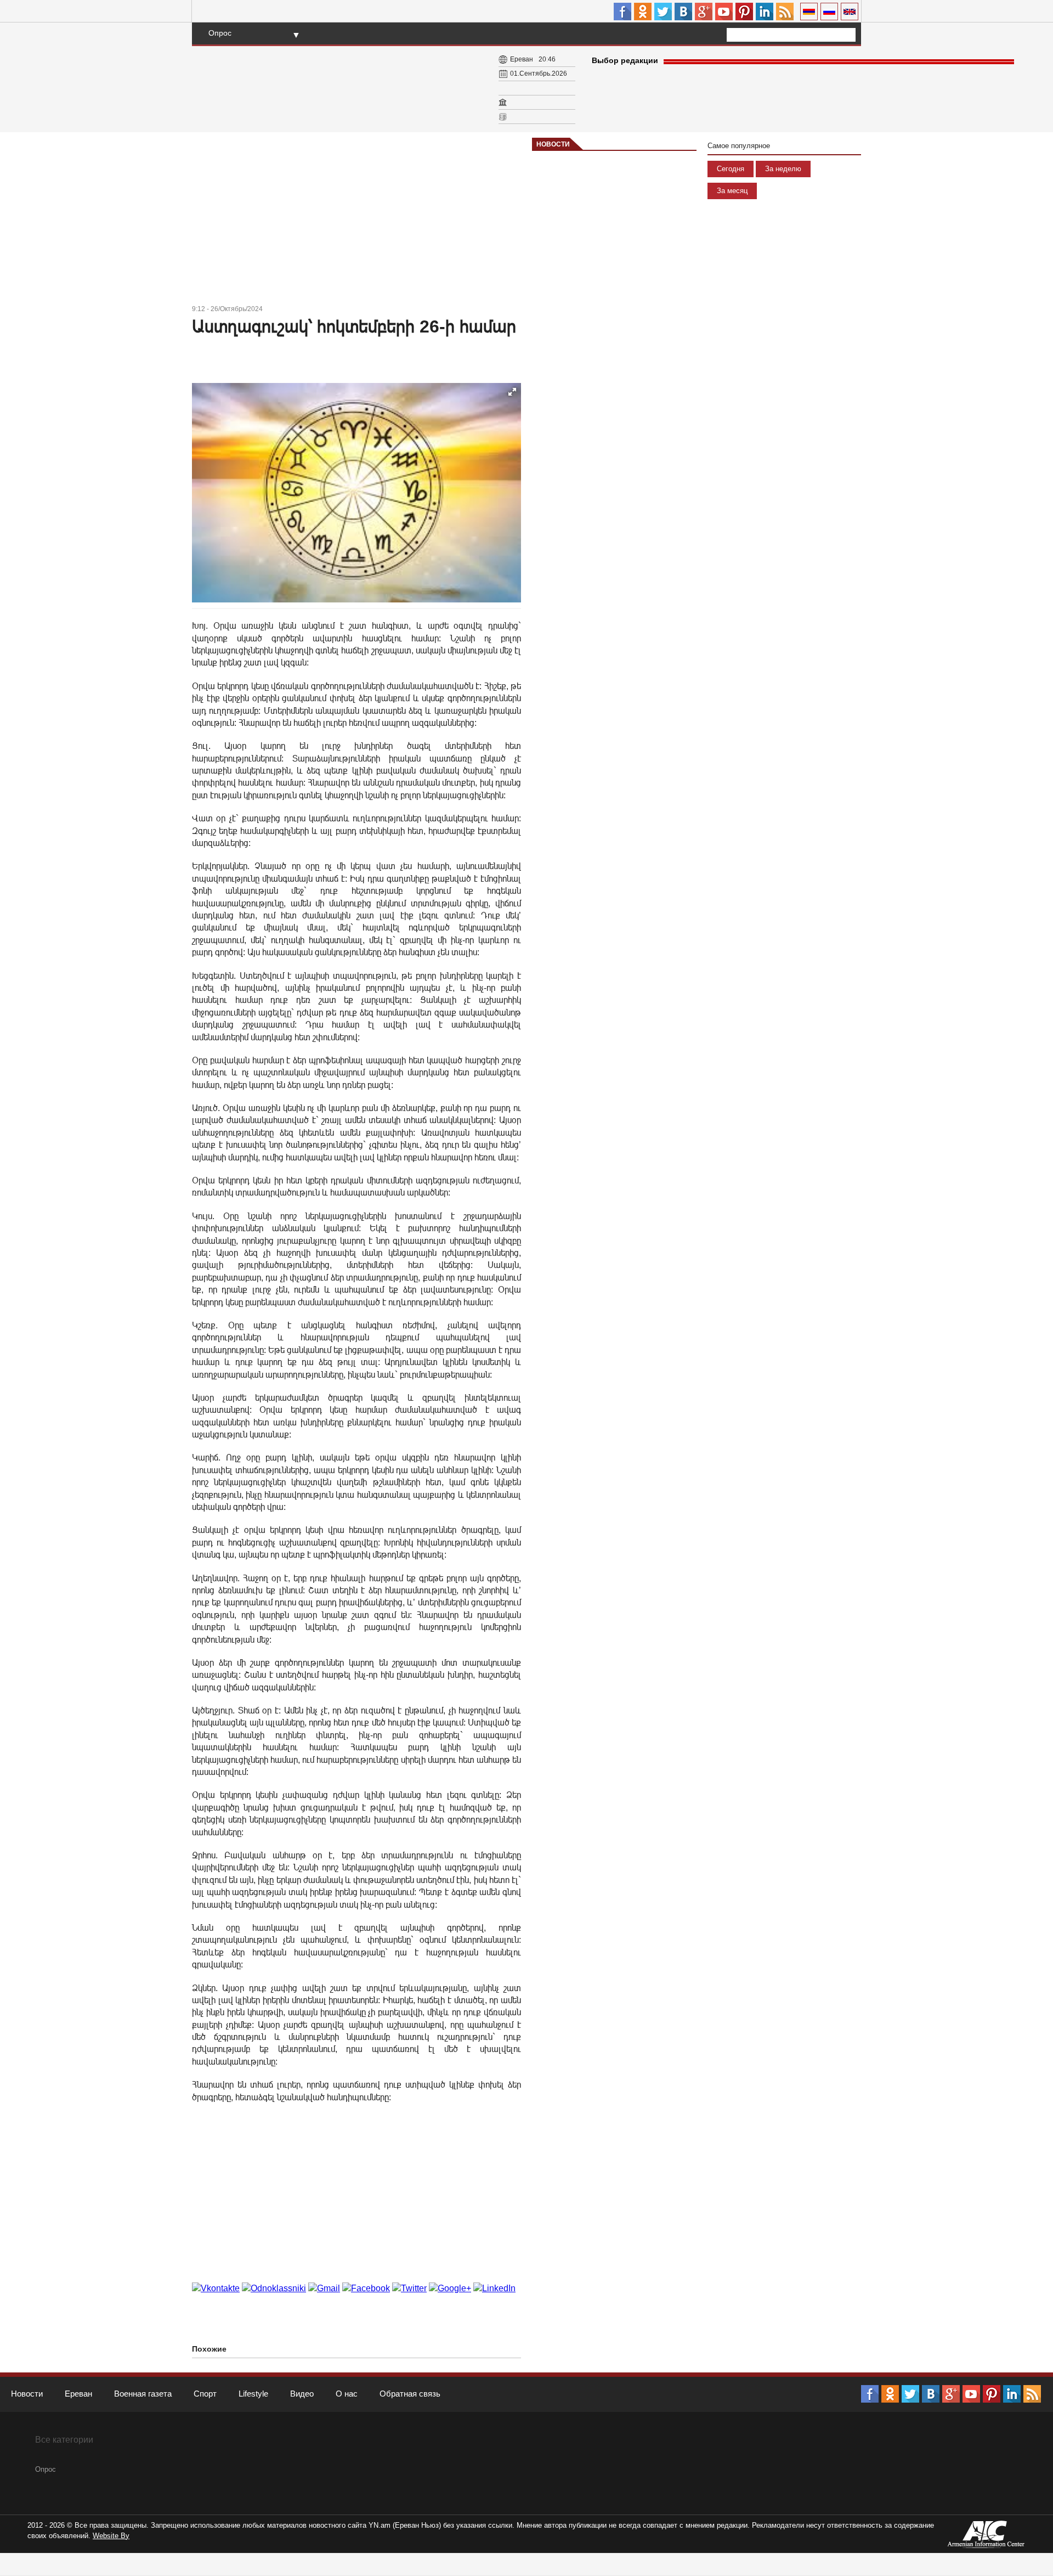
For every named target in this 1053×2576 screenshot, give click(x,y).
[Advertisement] (356, 220)
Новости (553, 144)
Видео (302, 2394)
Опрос (220, 33)
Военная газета (143, 2394)
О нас (347, 2394)
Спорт (205, 2394)
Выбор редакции (625, 60)
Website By (111, 2536)
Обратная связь (410, 2394)
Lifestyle (253, 2394)
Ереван (78, 2394)
